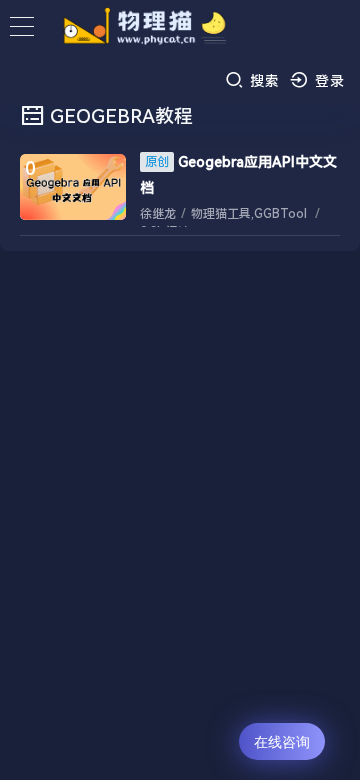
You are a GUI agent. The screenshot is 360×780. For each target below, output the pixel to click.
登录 (327, 81)
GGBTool (280, 214)
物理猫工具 (221, 214)
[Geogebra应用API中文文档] (73, 187)
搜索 (262, 81)
